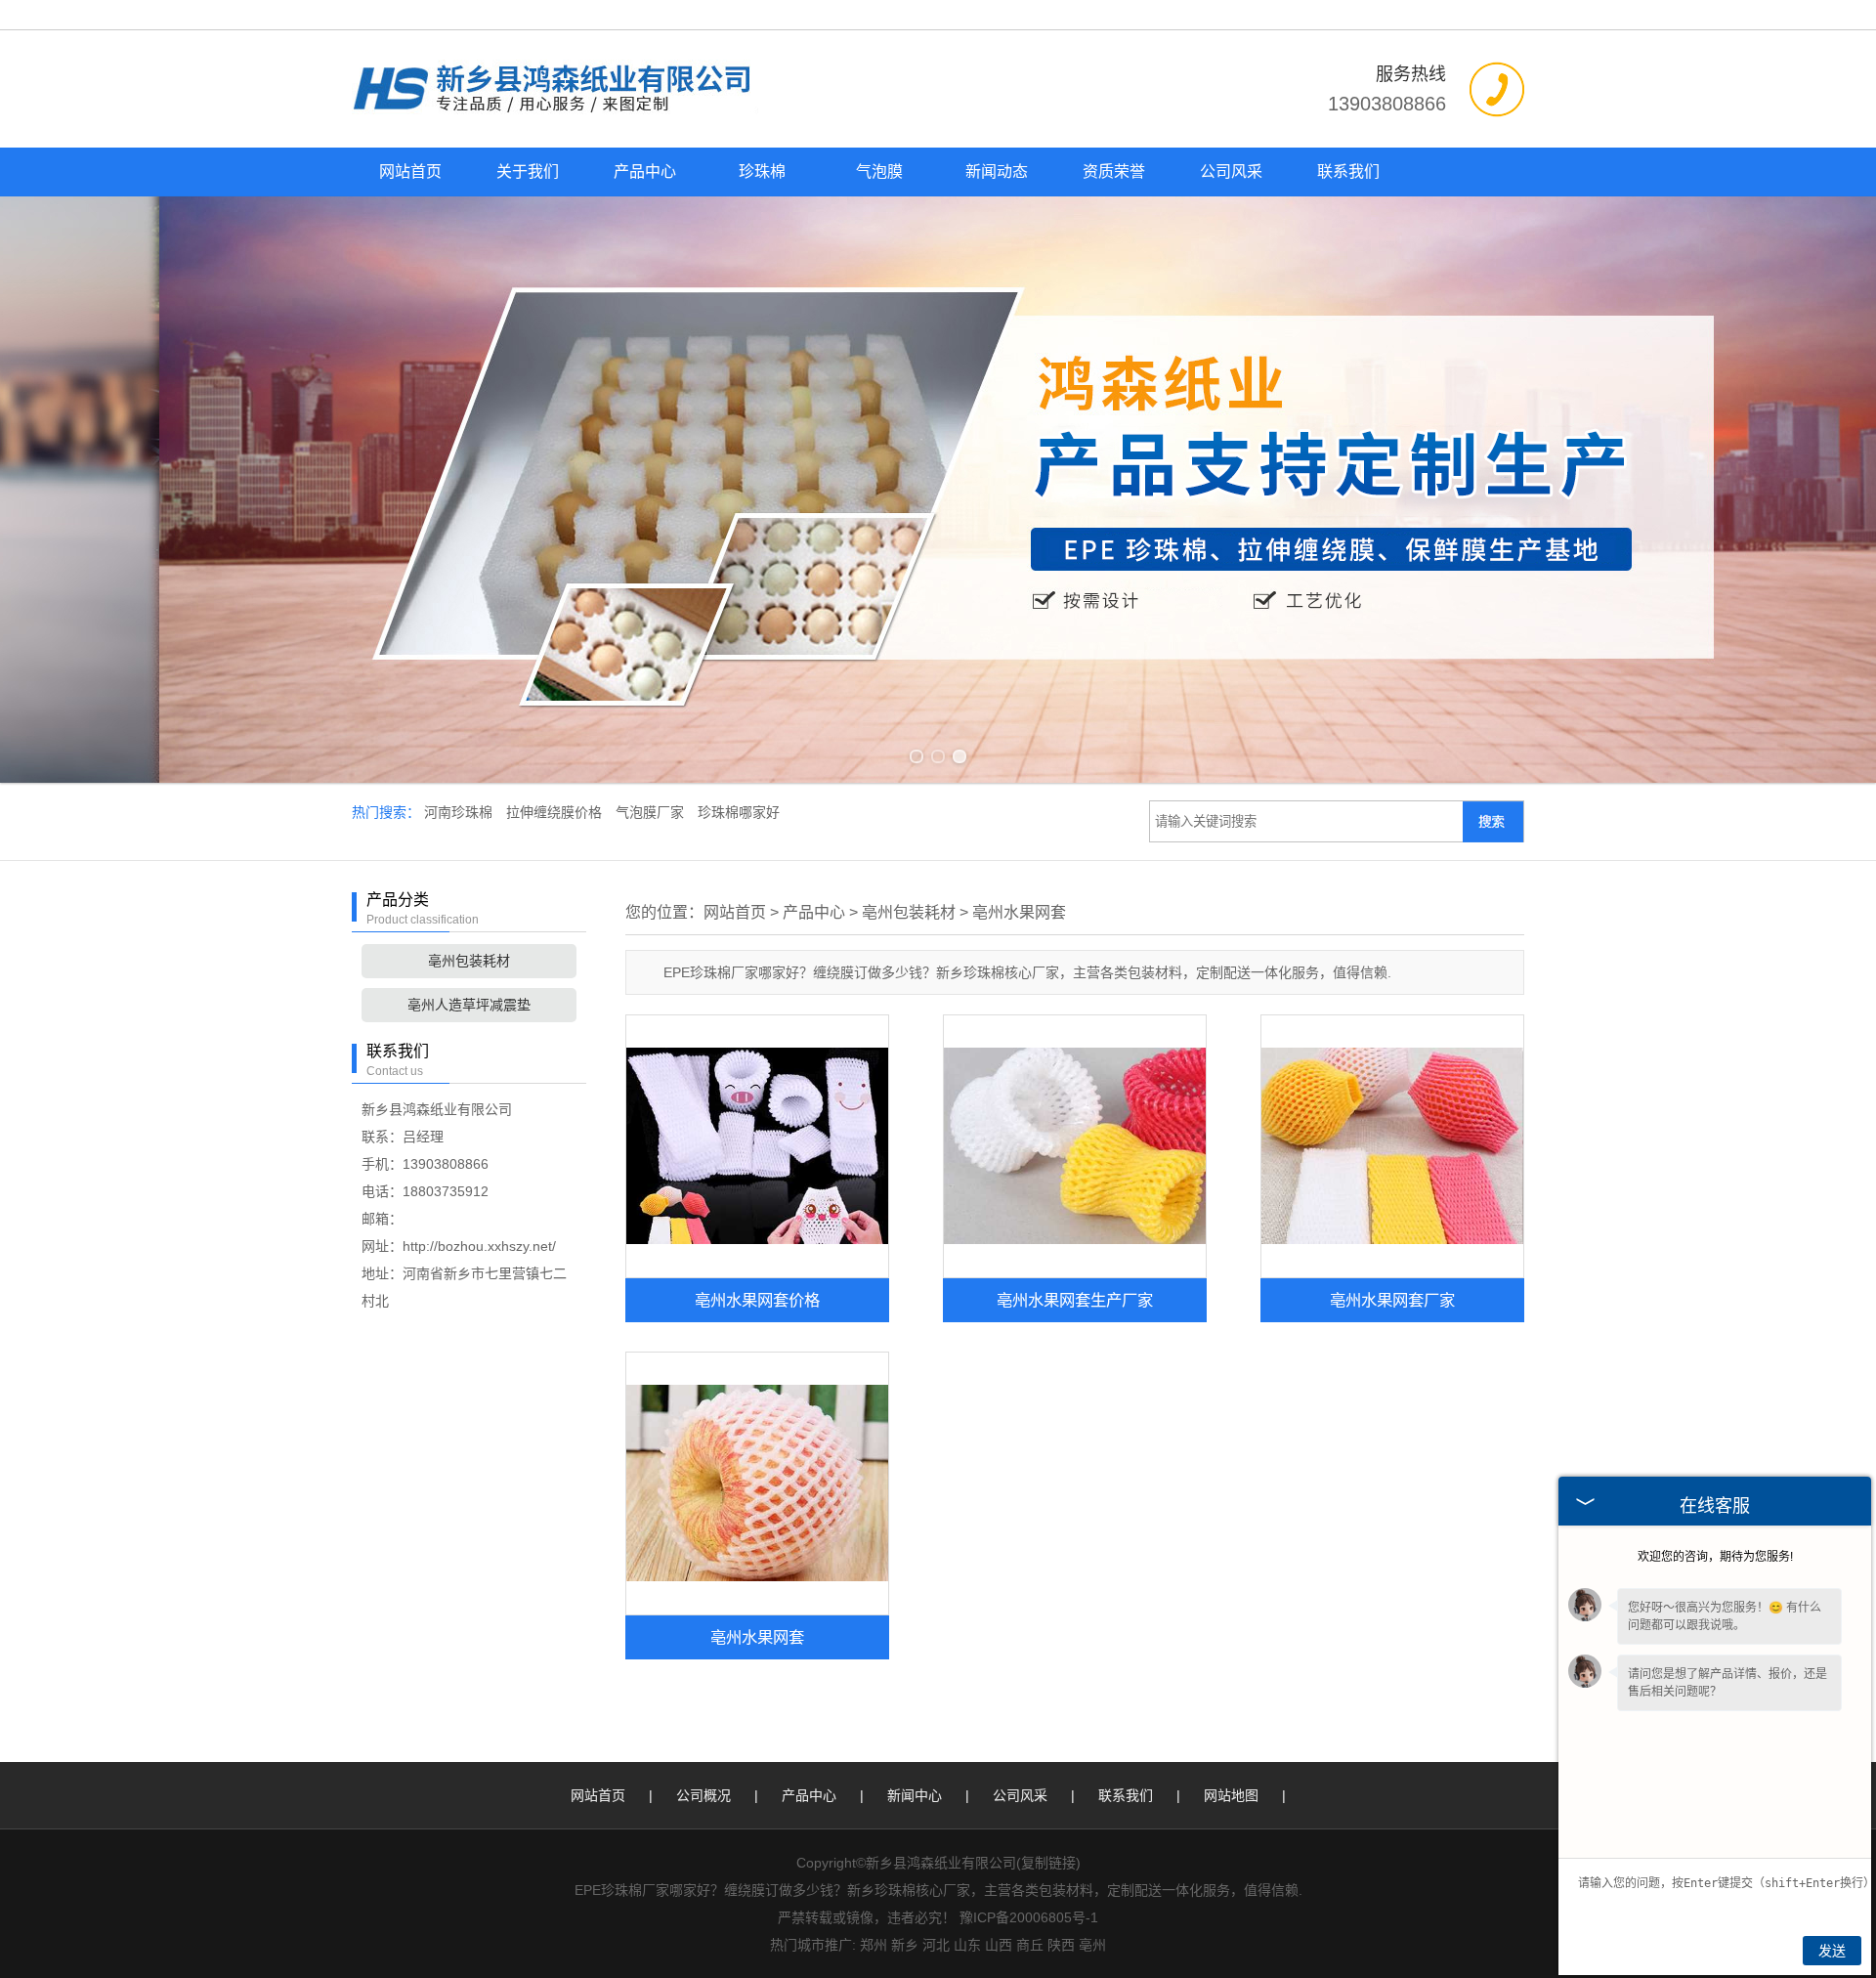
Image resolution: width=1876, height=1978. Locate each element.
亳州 (1092, 1945)
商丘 (1030, 1945)
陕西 (1061, 1945)
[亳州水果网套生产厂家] (1075, 1146)
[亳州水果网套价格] (757, 1146)
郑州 (874, 1945)
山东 (967, 1945)
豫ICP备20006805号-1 (1029, 1917)
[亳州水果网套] (757, 1483)
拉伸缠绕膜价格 (556, 812)
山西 (999, 1945)
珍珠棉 (762, 172)
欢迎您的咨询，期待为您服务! (1715, 1557)
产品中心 (645, 172)
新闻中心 (915, 1795)
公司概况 (703, 1795)
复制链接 (1048, 1863)
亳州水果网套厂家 (1392, 1300)
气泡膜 (879, 172)
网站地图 (1231, 1795)
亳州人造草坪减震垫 (469, 1005)
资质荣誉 (1114, 172)
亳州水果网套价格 (757, 1300)
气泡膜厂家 (652, 812)
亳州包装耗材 (469, 961)
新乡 (905, 1945)
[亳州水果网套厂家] (1392, 1146)
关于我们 (528, 172)
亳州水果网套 (1019, 912)
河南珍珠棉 (460, 812)
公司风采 (1231, 172)
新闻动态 (997, 172)
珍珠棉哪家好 (739, 812)
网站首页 (410, 172)
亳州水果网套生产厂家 (1075, 1300)
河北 (936, 1945)
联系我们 (1348, 172)
